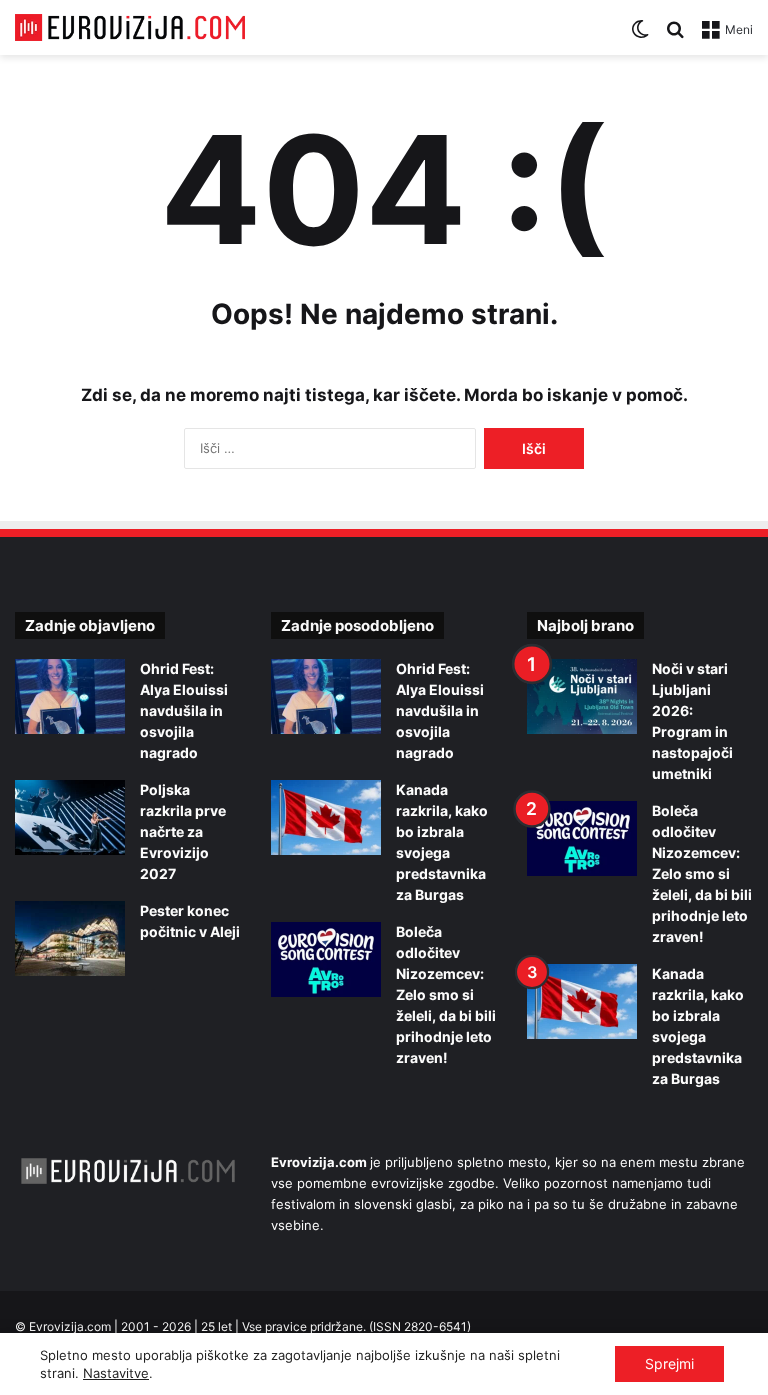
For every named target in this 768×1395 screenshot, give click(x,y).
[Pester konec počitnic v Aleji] (70, 938)
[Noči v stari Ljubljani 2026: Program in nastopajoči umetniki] (582, 696)
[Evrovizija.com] (130, 27)
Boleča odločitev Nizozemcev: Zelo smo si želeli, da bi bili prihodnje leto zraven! (446, 994)
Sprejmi (669, 1363)
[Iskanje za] (675, 36)
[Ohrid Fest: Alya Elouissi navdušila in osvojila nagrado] (70, 696)
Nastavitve (116, 1373)
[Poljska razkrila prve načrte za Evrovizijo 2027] (70, 817)
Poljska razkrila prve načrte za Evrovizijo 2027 (183, 831)
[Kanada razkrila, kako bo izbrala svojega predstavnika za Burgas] (326, 817)
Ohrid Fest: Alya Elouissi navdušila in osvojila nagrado (184, 710)
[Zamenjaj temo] (640, 36)
